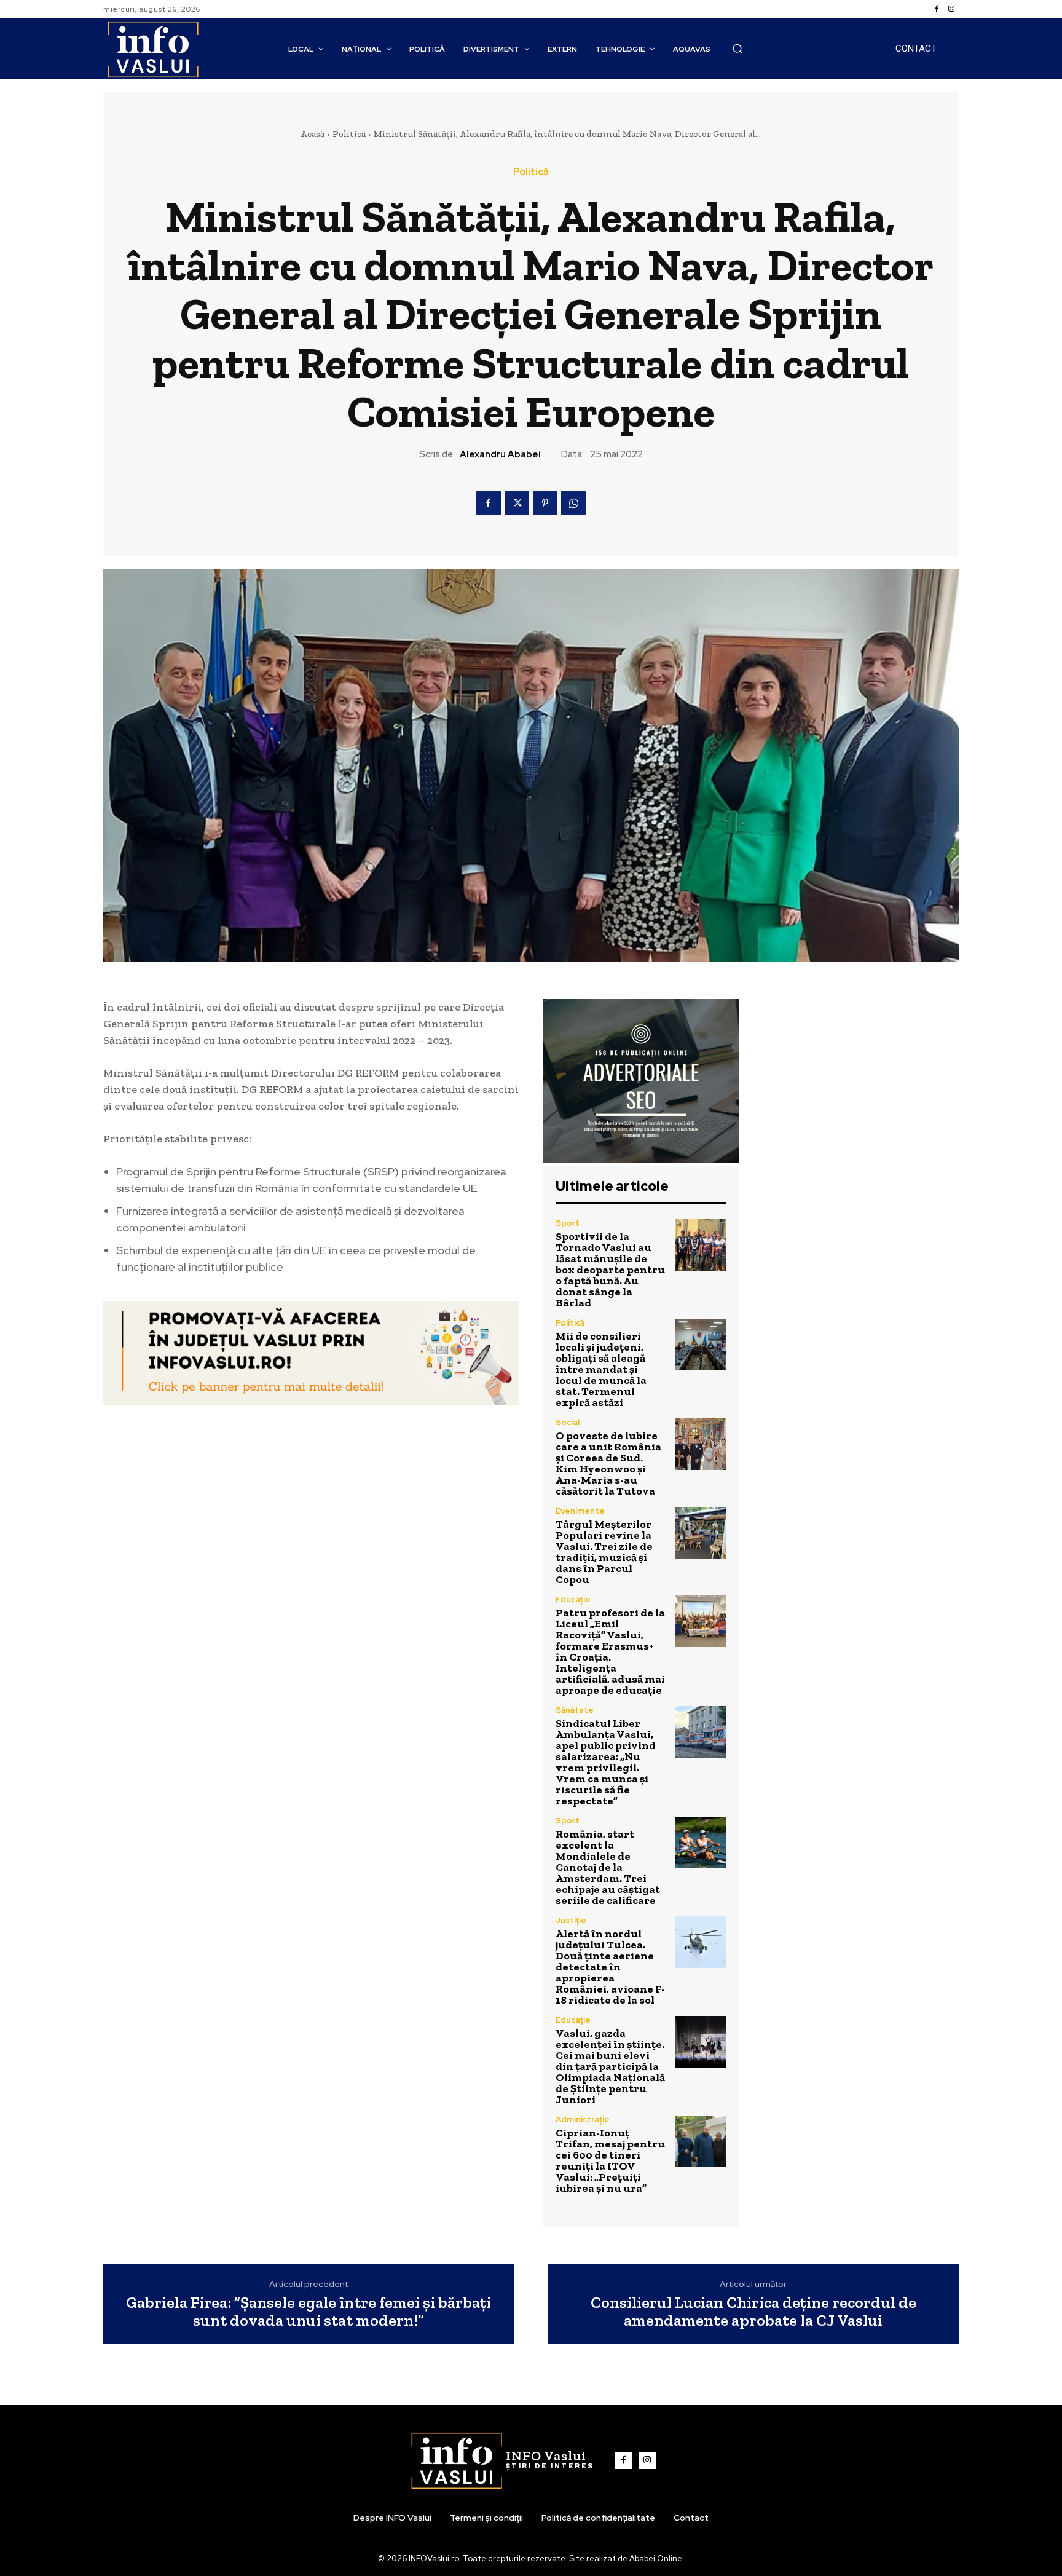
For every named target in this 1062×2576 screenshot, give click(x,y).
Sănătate (575, 1710)
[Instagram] (951, 9)
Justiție (571, 1920)
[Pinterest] (545, 503)
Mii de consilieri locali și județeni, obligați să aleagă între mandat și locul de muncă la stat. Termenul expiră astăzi (601, 1369)
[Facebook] (937, 9)
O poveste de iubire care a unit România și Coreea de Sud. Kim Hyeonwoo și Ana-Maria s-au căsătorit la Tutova (608, 1463)
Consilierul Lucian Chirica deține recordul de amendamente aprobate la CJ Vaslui (753, 2311)
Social (568, 1422)
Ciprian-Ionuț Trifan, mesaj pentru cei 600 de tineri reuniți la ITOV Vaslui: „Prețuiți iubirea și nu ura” (610, 2160)
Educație (573, 1599)
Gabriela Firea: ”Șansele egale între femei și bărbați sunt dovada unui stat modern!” (309, 2311)
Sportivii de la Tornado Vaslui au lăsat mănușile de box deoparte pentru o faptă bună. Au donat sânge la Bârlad (610, 1270)
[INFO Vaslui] (153, 49)
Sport (568, 1223)
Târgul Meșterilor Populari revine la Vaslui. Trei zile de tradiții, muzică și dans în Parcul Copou (604, 1552)
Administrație (583, 2120)
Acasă (313, 134)
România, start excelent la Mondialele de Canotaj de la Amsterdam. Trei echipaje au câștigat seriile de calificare (608, 1867)
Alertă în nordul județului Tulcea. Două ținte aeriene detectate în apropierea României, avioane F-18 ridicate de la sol (610, 1967)
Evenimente (580, 1511)
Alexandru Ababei (500, 454)
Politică (349, 134)
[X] (517, 503)
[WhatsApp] (573, 503)
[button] (737, 49)
